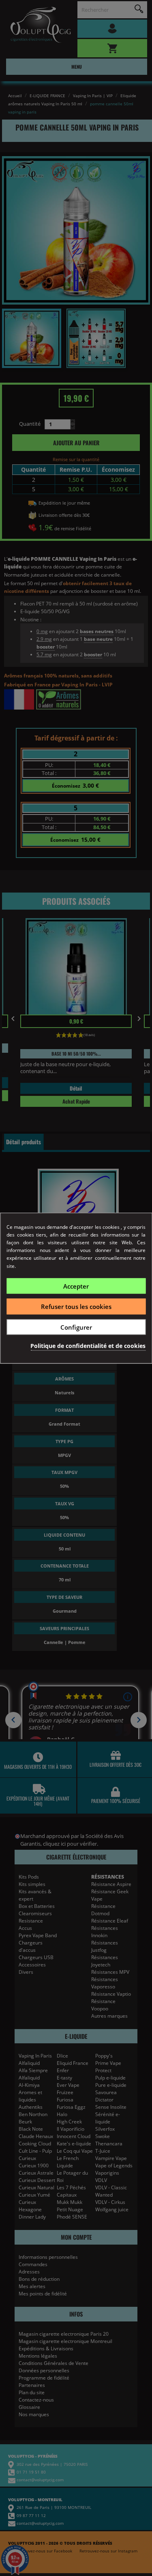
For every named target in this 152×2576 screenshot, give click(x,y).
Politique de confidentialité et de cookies (88, 1346)
